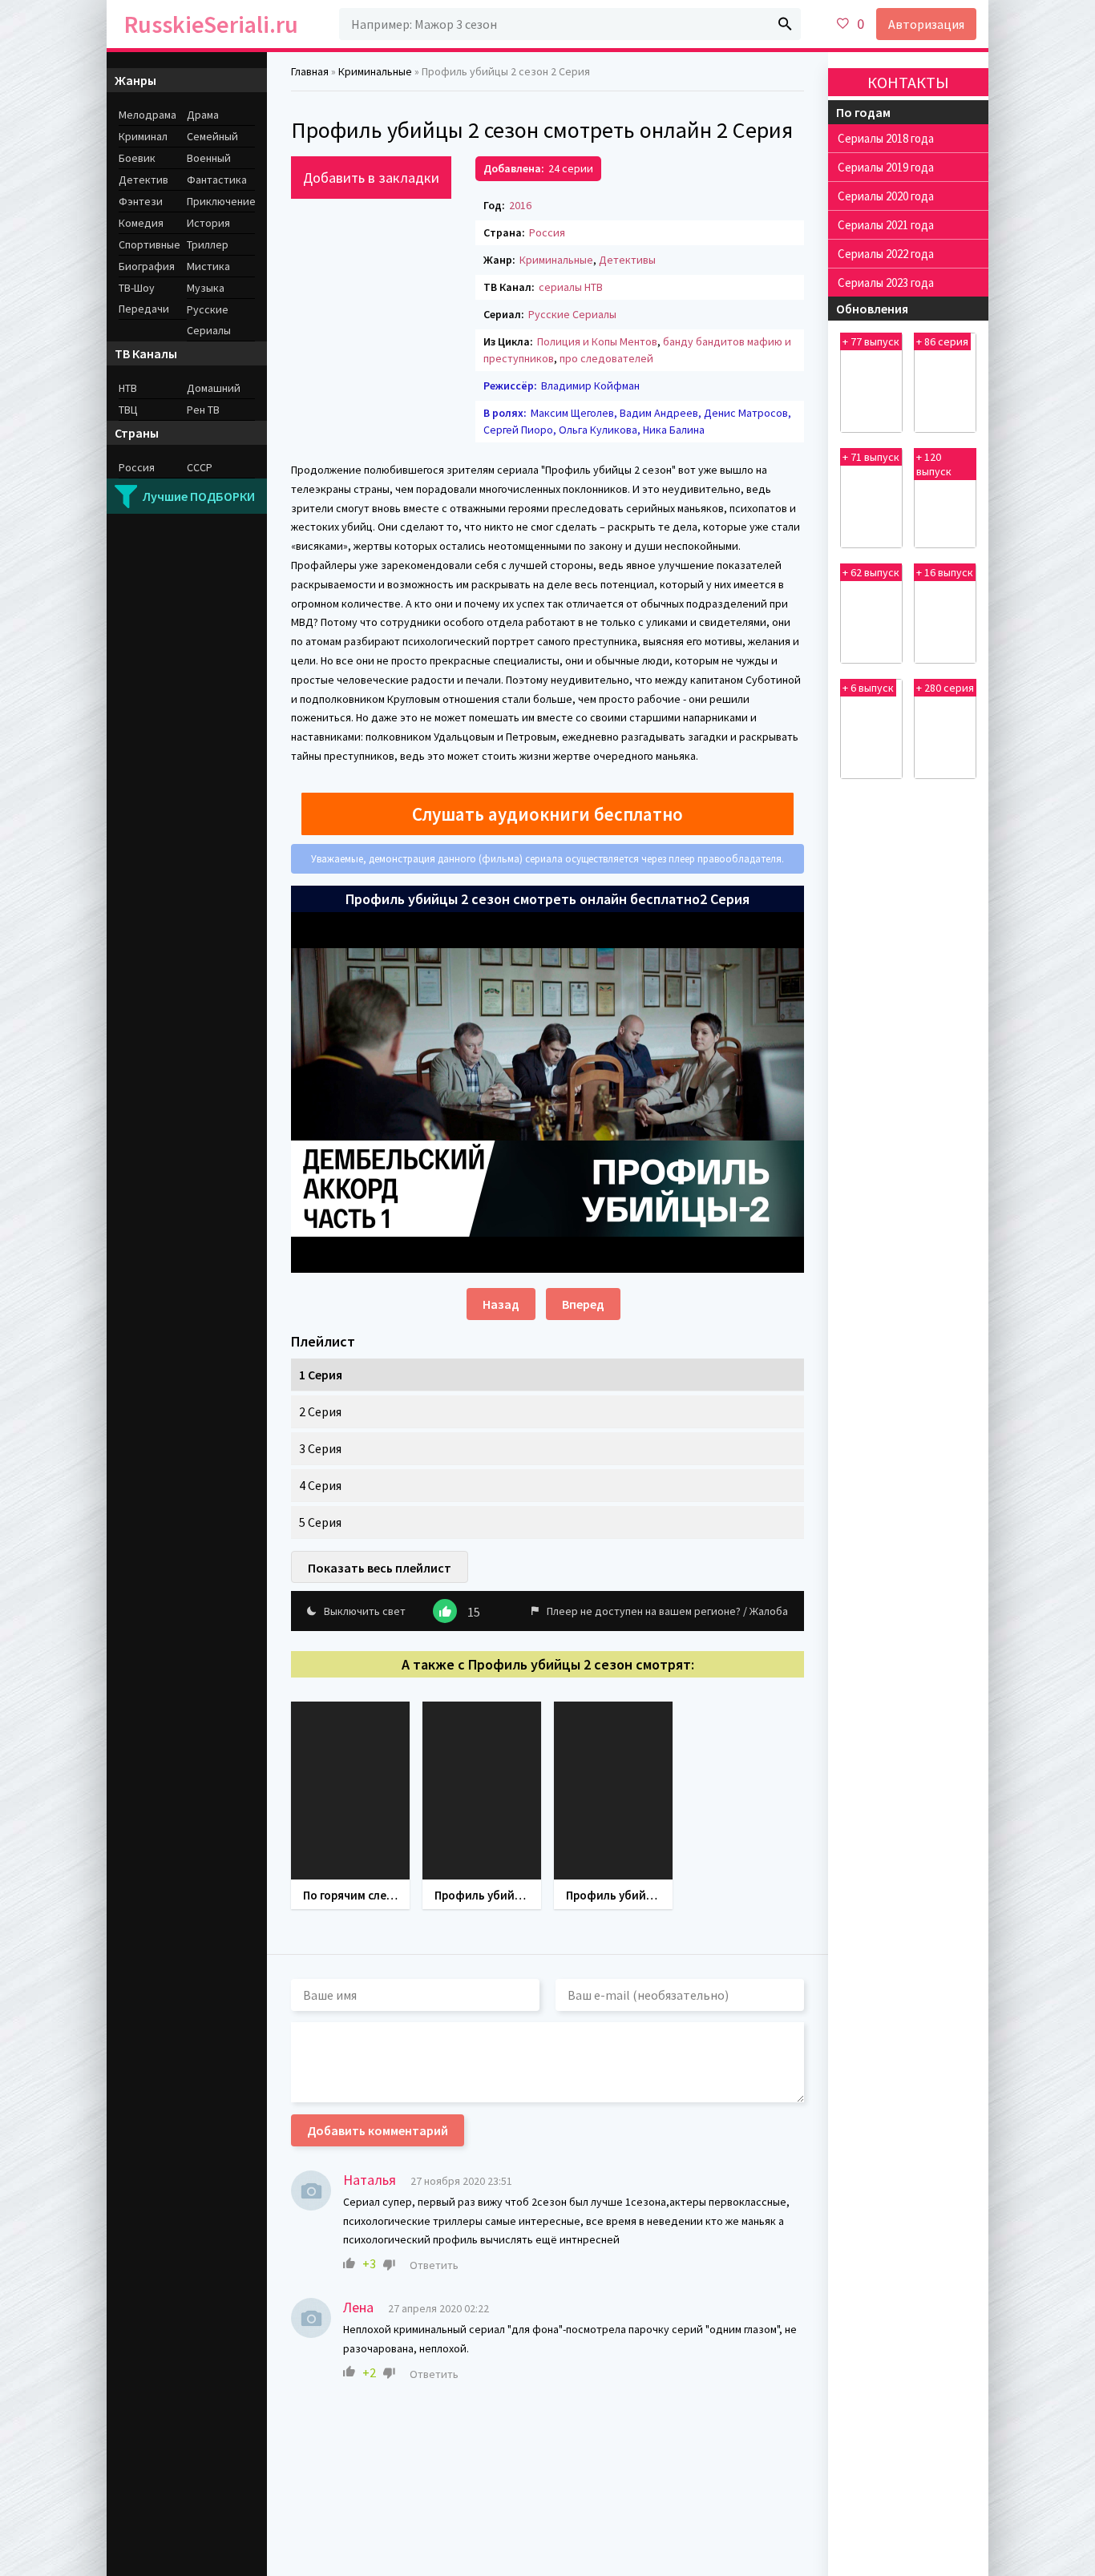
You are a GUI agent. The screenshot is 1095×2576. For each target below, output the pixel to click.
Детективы (627, 260)
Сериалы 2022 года (886, 254)
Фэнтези (141, 201)
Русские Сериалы (572, 314)
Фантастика (217, 180)
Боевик (137, 158)
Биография (147, 266)
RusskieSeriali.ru (211, 24)
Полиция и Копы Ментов (597, 341)
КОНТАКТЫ (908, 82)
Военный (209, 158)
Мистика (208, 266)
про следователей (606, 358)
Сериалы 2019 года (886, 167)
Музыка (206, 288)
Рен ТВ (203, 410)
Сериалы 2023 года (886, 283)
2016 (520, 205)
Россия (547, 232)
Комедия (141, 223)
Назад (501, 1304)
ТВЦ (128, 410)
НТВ (128, 388)
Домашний (214, 388)
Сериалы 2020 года (886, 196)
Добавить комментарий (378, 2130)
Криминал (143, 136)
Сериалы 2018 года (886, 138)
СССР (200, 467)
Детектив (143, 180)
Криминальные (556, 260)
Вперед (583, 1304)
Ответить (434, 2265)
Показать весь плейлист (380, 1568)
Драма (203, 115)
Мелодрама (147, 115)
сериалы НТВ (571, 287)
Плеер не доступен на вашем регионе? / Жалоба (667, 1611)
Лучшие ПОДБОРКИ (199, 496)
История (208, 223)
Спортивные (150, 244)
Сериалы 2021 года (886, 225)
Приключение (221, 201)
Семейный (212, 136)
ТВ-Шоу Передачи (144, 298)
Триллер (208, 244)
